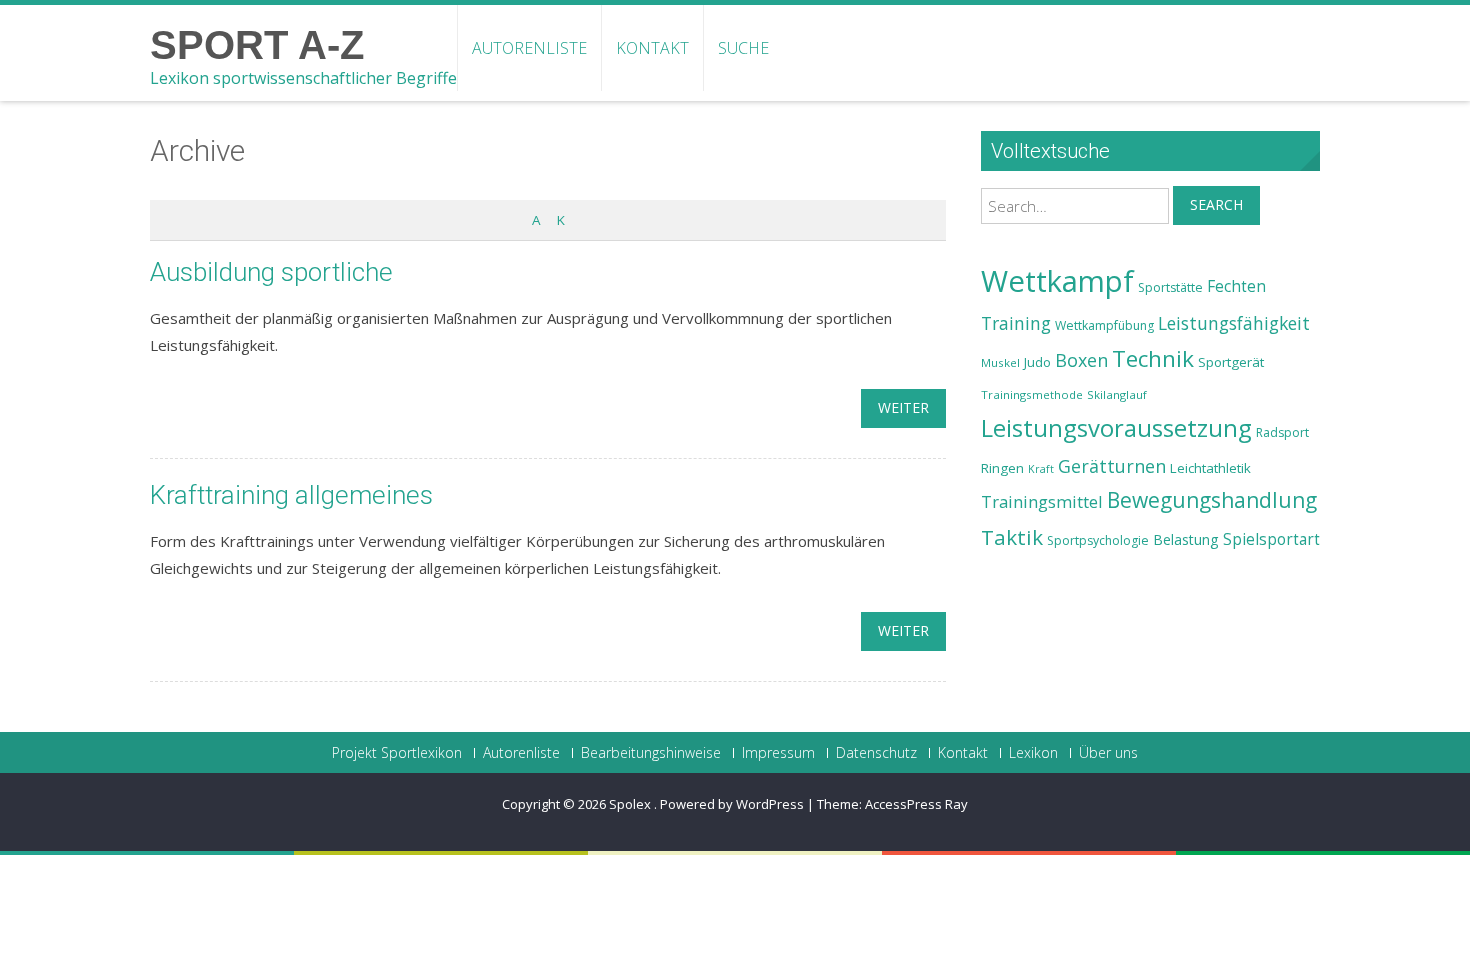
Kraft (1041, 469)
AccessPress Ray (916, 804)
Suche (743, 48)
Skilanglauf (1117, 394)
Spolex (631, 804)
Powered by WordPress (732, 804)
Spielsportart (1271, 539)
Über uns (1108, 753)
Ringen (1002, 468)
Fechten (1236, 286)
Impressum (778, 753)
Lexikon (1033, 753)
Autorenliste (529, 48)
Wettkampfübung (1104, 325)
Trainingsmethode (1032, 394)
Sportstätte (1170, 287)
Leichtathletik (1210, 468)
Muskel (1000, 362)
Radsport (1282, 432)
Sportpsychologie (1098, 540)
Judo (1037, 362)
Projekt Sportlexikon (397, 753)
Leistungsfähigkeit (1234, 323)
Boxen (1081, 360)
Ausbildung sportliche (271, 272)
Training (1016, 323)
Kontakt (652, 48)
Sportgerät (1231, 362)
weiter (903, 407)
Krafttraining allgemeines (291, 495)
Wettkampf (1057, 281)
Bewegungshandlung (1212, 500)
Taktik (1012, 537)
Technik (1153, 358)
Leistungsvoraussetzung (1116, 428)
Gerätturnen (1112, 466)
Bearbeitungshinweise (651, 753)
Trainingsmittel (1042, 501)
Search (1216, 204)
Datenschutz (876, 753)
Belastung (1186, 539)
